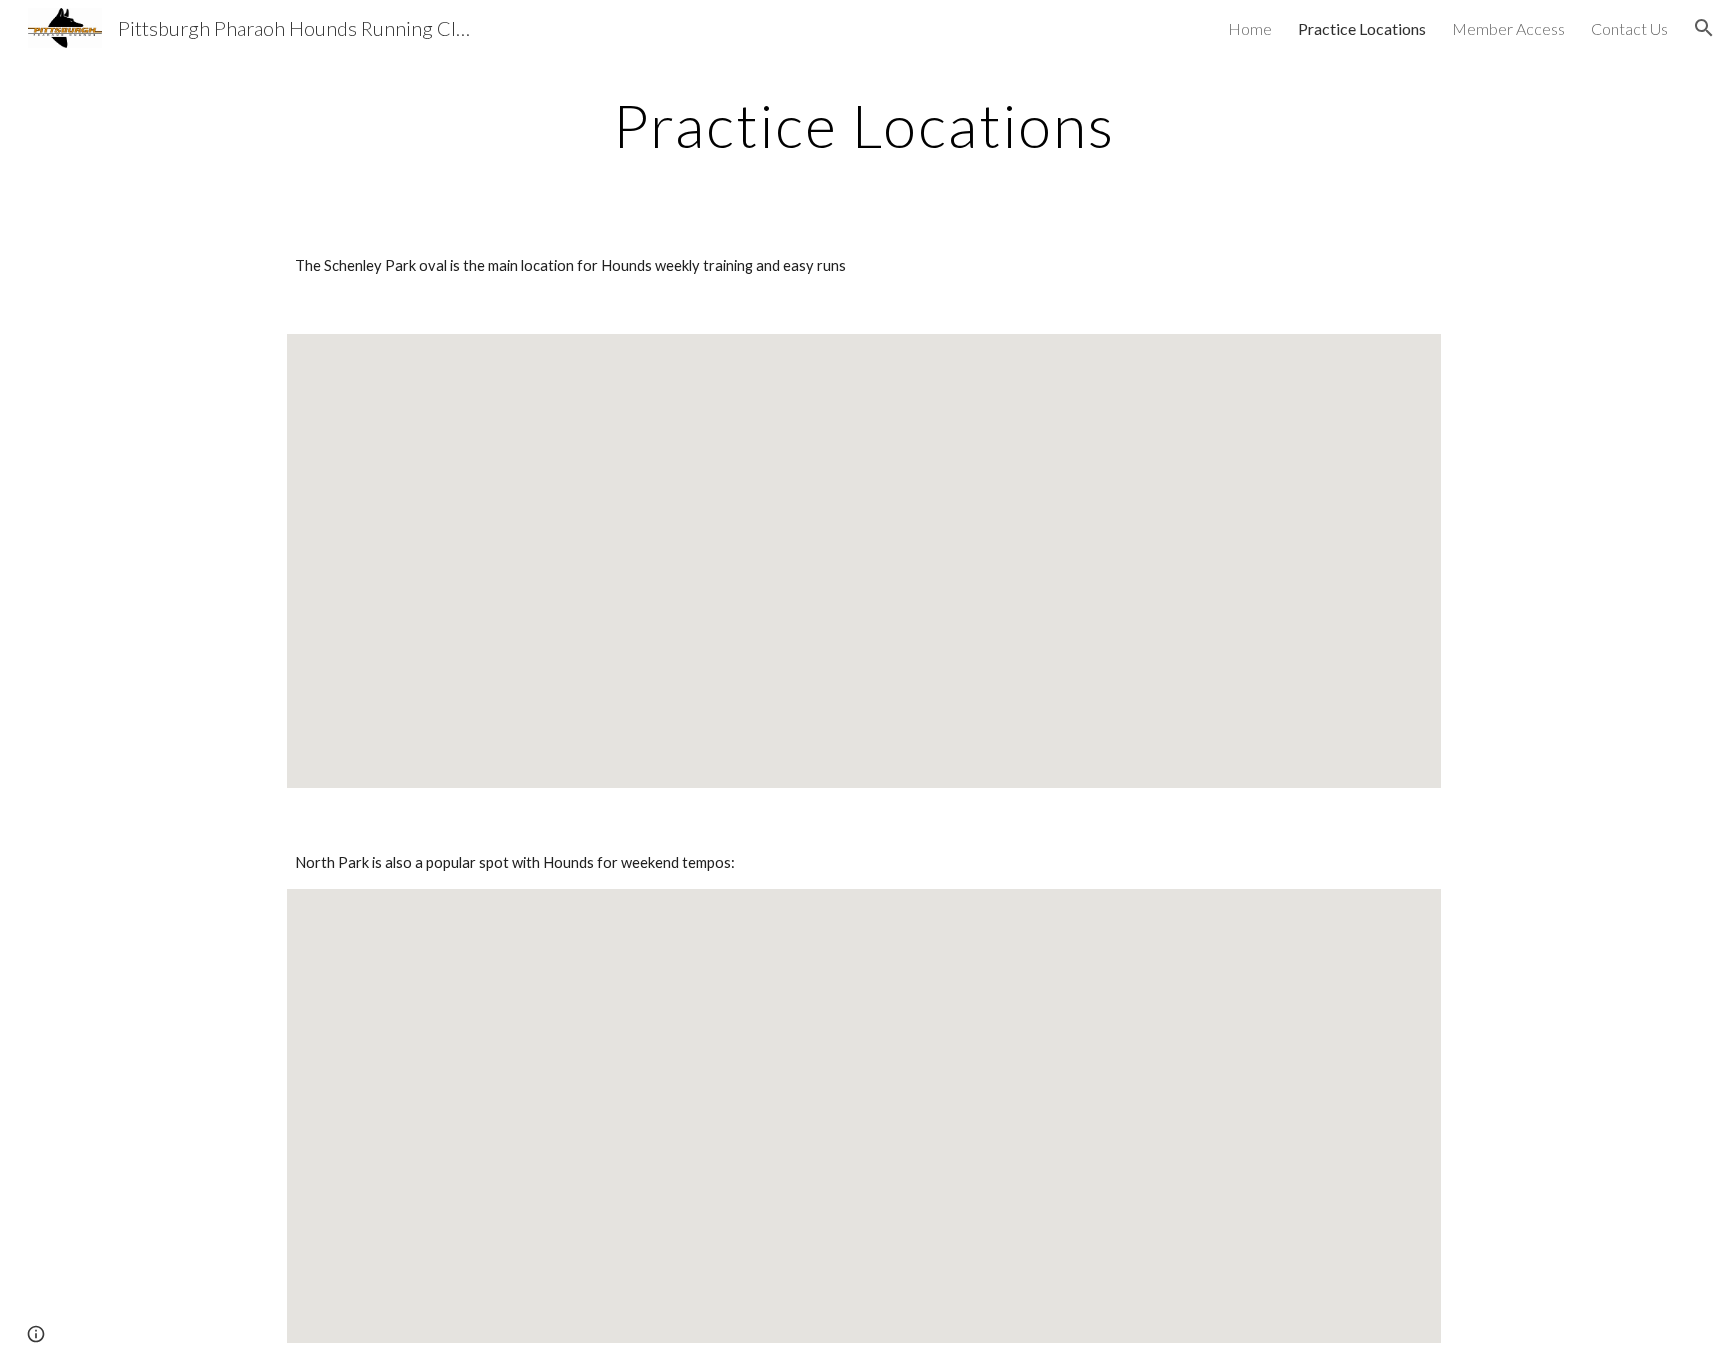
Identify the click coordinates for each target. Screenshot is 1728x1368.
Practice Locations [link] (1362, 28)
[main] (864, 125)
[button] (1704, 28)
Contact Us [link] (1629, 28)
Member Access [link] (1508, 28)
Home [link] (1250, 28)
